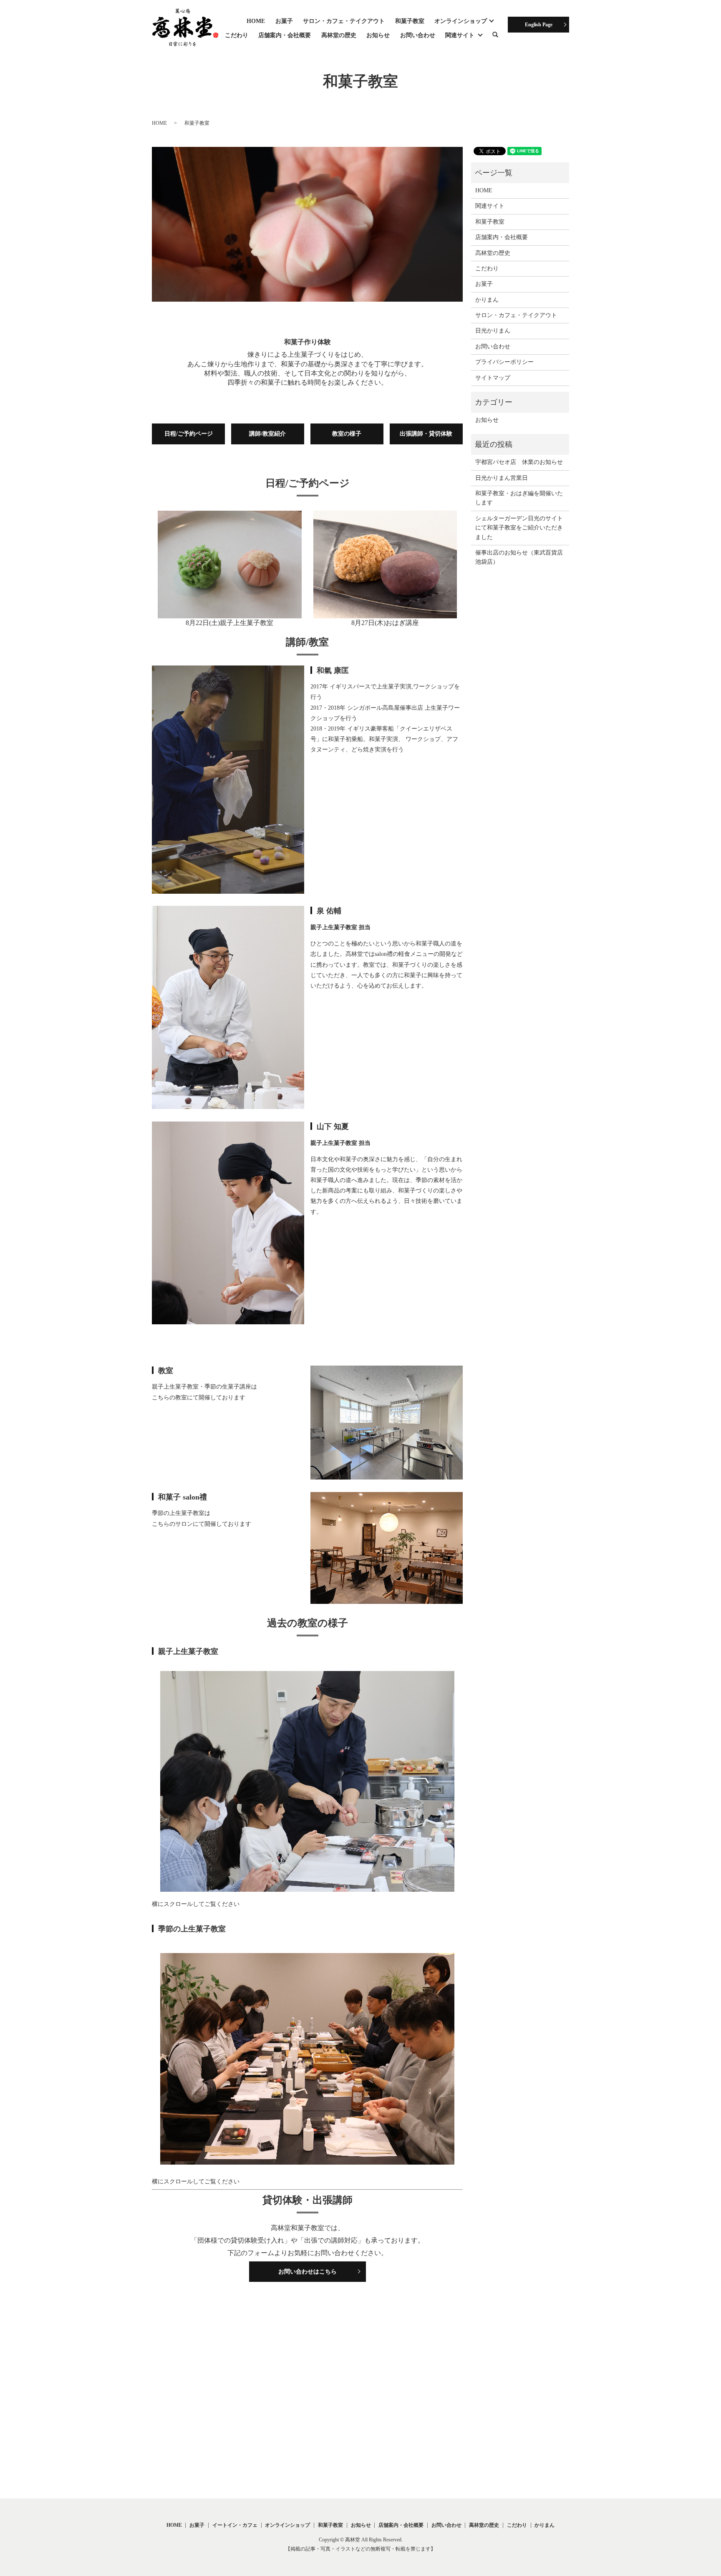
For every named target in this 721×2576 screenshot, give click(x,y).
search (500, 36)
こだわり (237, 35)
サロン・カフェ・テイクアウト (344, 21)
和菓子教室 (410, 21)
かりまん (487, 300)
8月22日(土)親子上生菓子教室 (229, 623)
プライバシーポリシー (504, 362)
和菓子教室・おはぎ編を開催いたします (519, 498)
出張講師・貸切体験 (426, 434)
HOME (256, 21)
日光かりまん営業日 (502, 478)
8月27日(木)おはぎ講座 (385, 623)
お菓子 (284, 21)
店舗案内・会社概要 (285, 35)
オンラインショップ (461, 21)
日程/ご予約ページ (189, 434)
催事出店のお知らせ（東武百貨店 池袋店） (519, 557)
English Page (539, 25)
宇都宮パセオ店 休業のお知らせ (519, 462)
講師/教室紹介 (267, 434)
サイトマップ (493, 378)
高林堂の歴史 (339, 35)
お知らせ (378, 35)
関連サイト (460, 35)
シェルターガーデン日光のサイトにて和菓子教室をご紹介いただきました (519, 528)
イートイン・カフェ (235, 2525)
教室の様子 (347, 434)
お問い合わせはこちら (308, 2272)
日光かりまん (493, 331)
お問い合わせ (418, 35)
